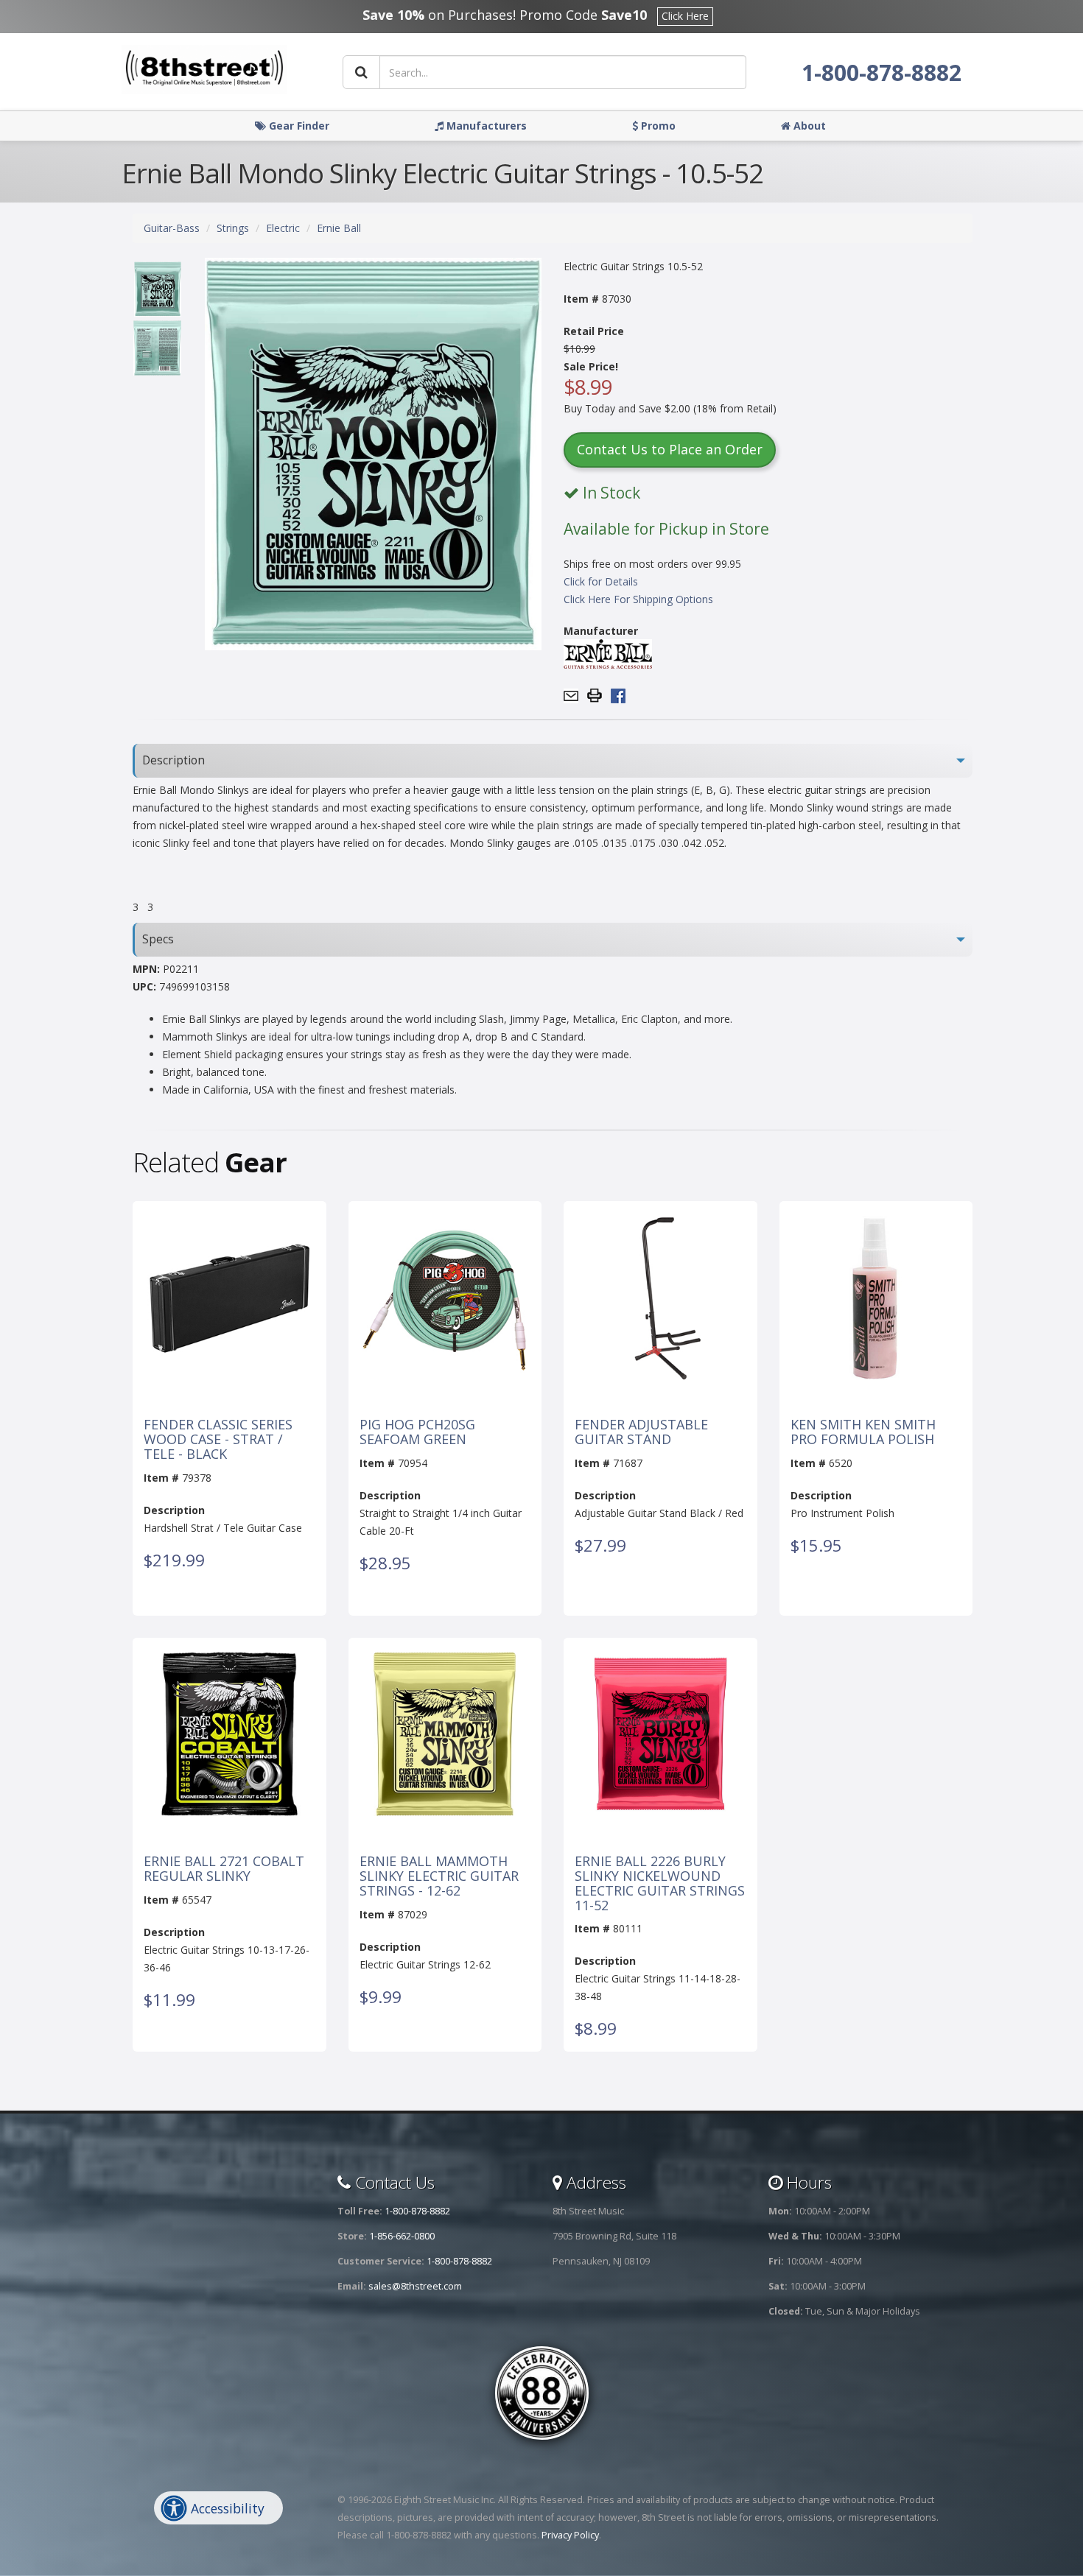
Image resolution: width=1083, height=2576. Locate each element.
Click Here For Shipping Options (638, 599)
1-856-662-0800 (402, 2236)
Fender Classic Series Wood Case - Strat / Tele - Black (218, 1439)
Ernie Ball (339, 228)
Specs (158, 939)
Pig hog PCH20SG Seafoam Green (417, 1432)
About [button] (808, 126)
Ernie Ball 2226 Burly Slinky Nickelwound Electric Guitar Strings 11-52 (660, 1883)
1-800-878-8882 (882, 73)
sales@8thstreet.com (415, 2286)
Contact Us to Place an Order (670, 449)
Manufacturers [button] (485, 126)
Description (174, 760)
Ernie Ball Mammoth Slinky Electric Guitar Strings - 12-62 (439, 1876)
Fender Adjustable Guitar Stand (641, 1432)
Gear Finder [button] (298, 126)
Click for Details (601, 581)
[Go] (361, 72)
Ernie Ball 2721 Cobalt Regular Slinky (224, 1869)
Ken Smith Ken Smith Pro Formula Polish (863, 1432)
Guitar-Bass (172, 228)
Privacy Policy (570, 2535)
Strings (233, 228)
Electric (283, 228)
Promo (657, 126)
